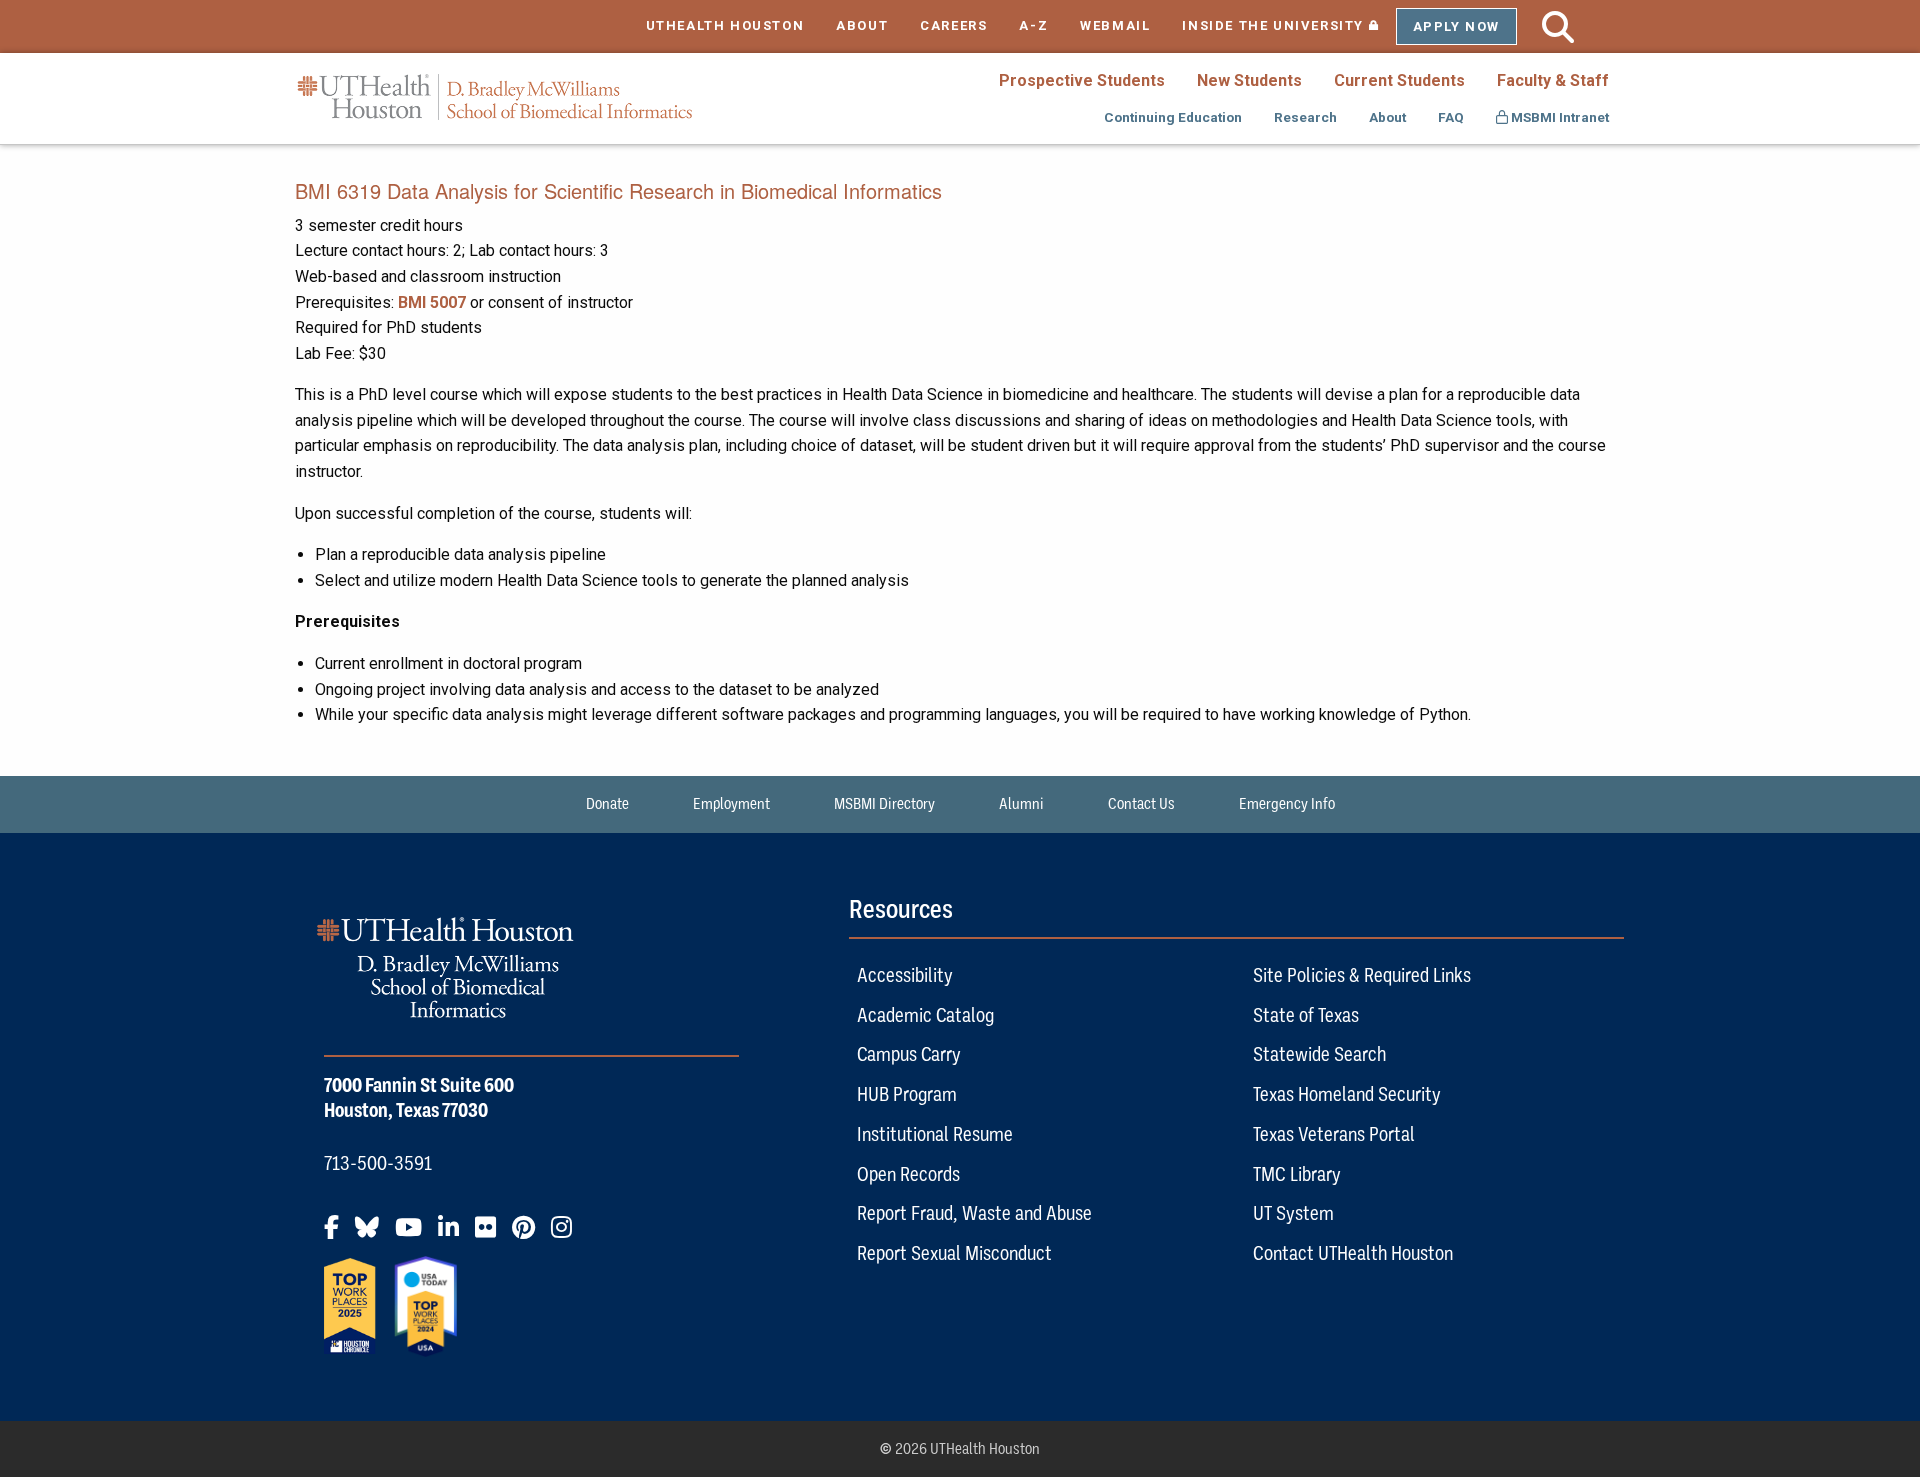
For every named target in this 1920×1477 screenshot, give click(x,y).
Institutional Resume (935, 1134)
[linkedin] (454, 1235)
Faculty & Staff (1553, 80)
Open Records (908, 1174)
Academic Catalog (925, 1015)
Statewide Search (1319, 1054)
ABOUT (862, 25)
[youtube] (414, 1235)
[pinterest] (529, 1235)
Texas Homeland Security (1347, 1094)
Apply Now (1456, 26)
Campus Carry (909, 1054)
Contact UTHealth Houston (1353, 1253)
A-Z (1033, 25)
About (1387, 117)
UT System (1293, 1213)
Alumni (1021, 804)
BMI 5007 (432, 302)
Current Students (1399, 80)
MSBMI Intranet (1558, 117)
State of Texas (1306, 1015)
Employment (731, 804)
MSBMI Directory (884, 804)
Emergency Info (1287, 804)
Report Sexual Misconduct (954, 1253)
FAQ (1451, 117)
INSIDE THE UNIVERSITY (1288, 25)
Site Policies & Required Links (1362, 975)
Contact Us (1141, 804)
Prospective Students (1082, 80)
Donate (607, 804)
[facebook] (337, 1235)
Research (1305, 117)
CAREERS (953, 25)
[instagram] (567, 1235)
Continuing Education (1173, 117)
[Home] (495, 97)
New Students (1249, 80)
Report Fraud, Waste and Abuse (974, 1213)
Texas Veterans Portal (1334, 1134)
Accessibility (905, 975)
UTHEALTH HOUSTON (725, 25)
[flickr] (491, 1235)
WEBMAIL (1115, 25)
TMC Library (1297, 1174)
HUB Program (907, 1094)
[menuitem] (1082, 80)
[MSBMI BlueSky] (373, 1235)
